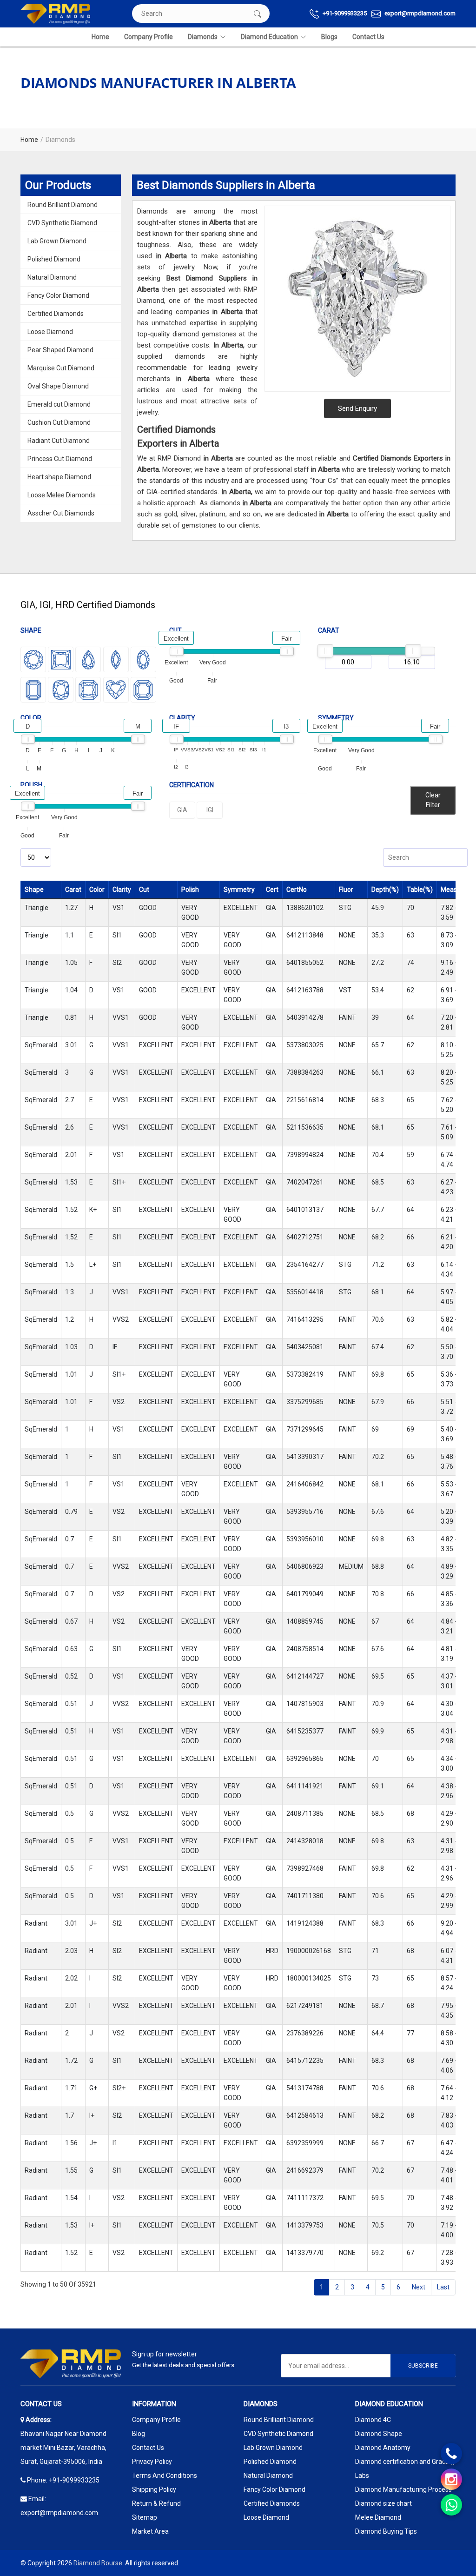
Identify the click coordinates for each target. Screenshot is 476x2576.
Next (419, 2287)
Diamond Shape (379, 2434)
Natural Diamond (52, 277)
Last (443, 2287)
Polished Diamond (54, 259)
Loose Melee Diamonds (62, 495)
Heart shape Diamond (59, 477)
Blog (139, 2434)
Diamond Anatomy (383, 2448)
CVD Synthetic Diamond (62, 223)
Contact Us (368, 37)
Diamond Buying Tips (386, 2531)
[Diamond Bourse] (55, 14)
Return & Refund (156, 2503)
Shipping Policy (154, 2489)
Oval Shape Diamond (58, 386)
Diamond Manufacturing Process (403, 2489)
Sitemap (145, 2517)
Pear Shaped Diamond (60, 350)
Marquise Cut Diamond (61, 368)
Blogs (329, 37)
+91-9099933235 (344, 13)
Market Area (150, 2531)
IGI (210, 810)
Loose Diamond (50, 332)
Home (100, 37)
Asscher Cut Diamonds (61, 513)
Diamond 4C (373, 2420)
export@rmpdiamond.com (419, 13)
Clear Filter (433, 800)
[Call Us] (451, 2454)
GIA (182, 810)
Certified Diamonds (56, 314)
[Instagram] (451, 2479)
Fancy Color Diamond (58, 295)
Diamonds (203, 37)
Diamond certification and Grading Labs (405, 2469)
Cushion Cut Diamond (59, 422)
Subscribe (423, 2366)
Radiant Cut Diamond (59, 441)
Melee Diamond (378, 2517)
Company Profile (149, 37)
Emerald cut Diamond (59, 404)
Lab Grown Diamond (57, 241)
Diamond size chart (383, 2503)
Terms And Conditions (165, 2476)
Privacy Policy (152, 2462)
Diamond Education (269, 37)
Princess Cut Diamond (60, 459)
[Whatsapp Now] (451, 2505)
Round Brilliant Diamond (63, 205)
